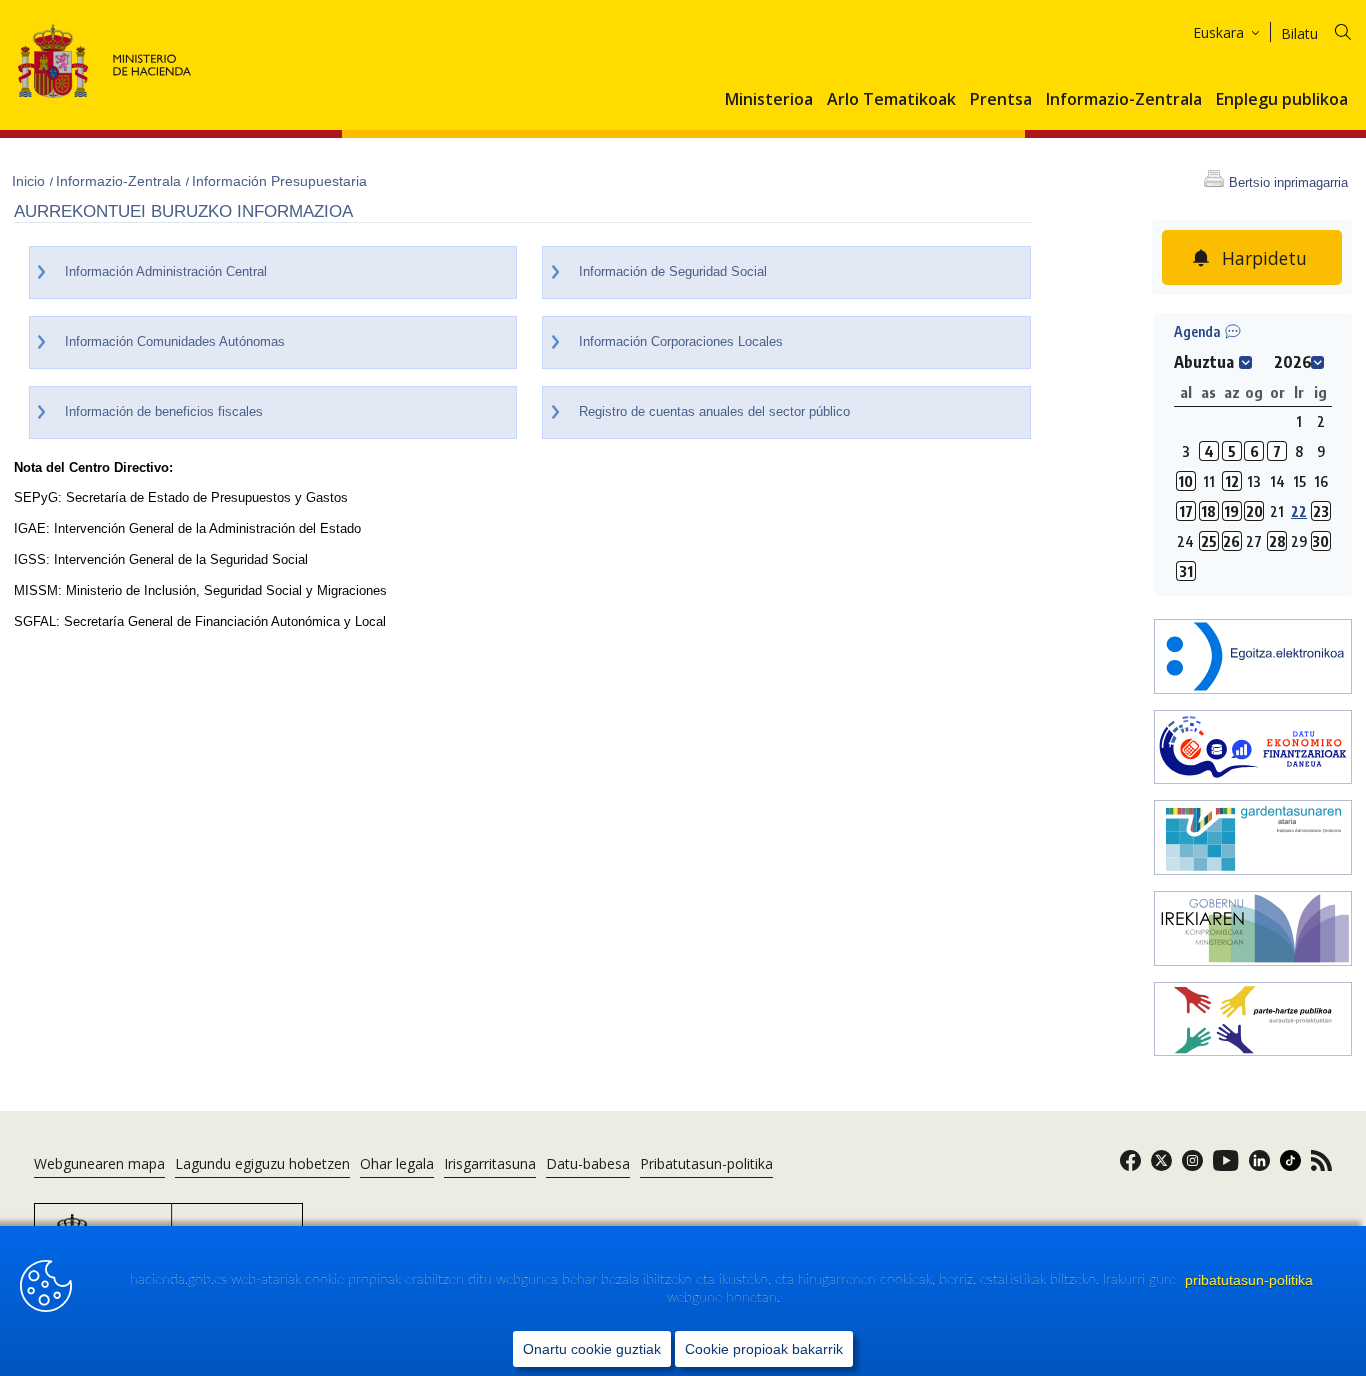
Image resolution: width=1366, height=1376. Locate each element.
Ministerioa (769, 100)
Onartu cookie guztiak (592, 1349)
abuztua (1204, 362)
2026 (1293, 362)
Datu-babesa (588, 1163)
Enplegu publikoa (1282, 100)
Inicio (30, 181)
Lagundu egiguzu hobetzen (262, 1163)
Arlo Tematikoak (891, 100)
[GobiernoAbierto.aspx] (1253, 930)
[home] (1253, 658)
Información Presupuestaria (279, 181)
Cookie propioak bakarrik (764, 1349)
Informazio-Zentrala (1124, 100)
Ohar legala (397, 1163)
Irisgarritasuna (490, 1163)
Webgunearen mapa (99, 1163)
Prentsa (1001, 100)
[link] (1130, 1166)
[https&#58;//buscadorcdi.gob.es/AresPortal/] (1253, 749)
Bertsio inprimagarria (1288, 182)
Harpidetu (1264, 258)
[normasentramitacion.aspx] (1253, 1021)
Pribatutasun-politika (706, 1163)
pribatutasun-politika (1249, 1280)
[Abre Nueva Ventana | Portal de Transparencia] (1253, 839)
